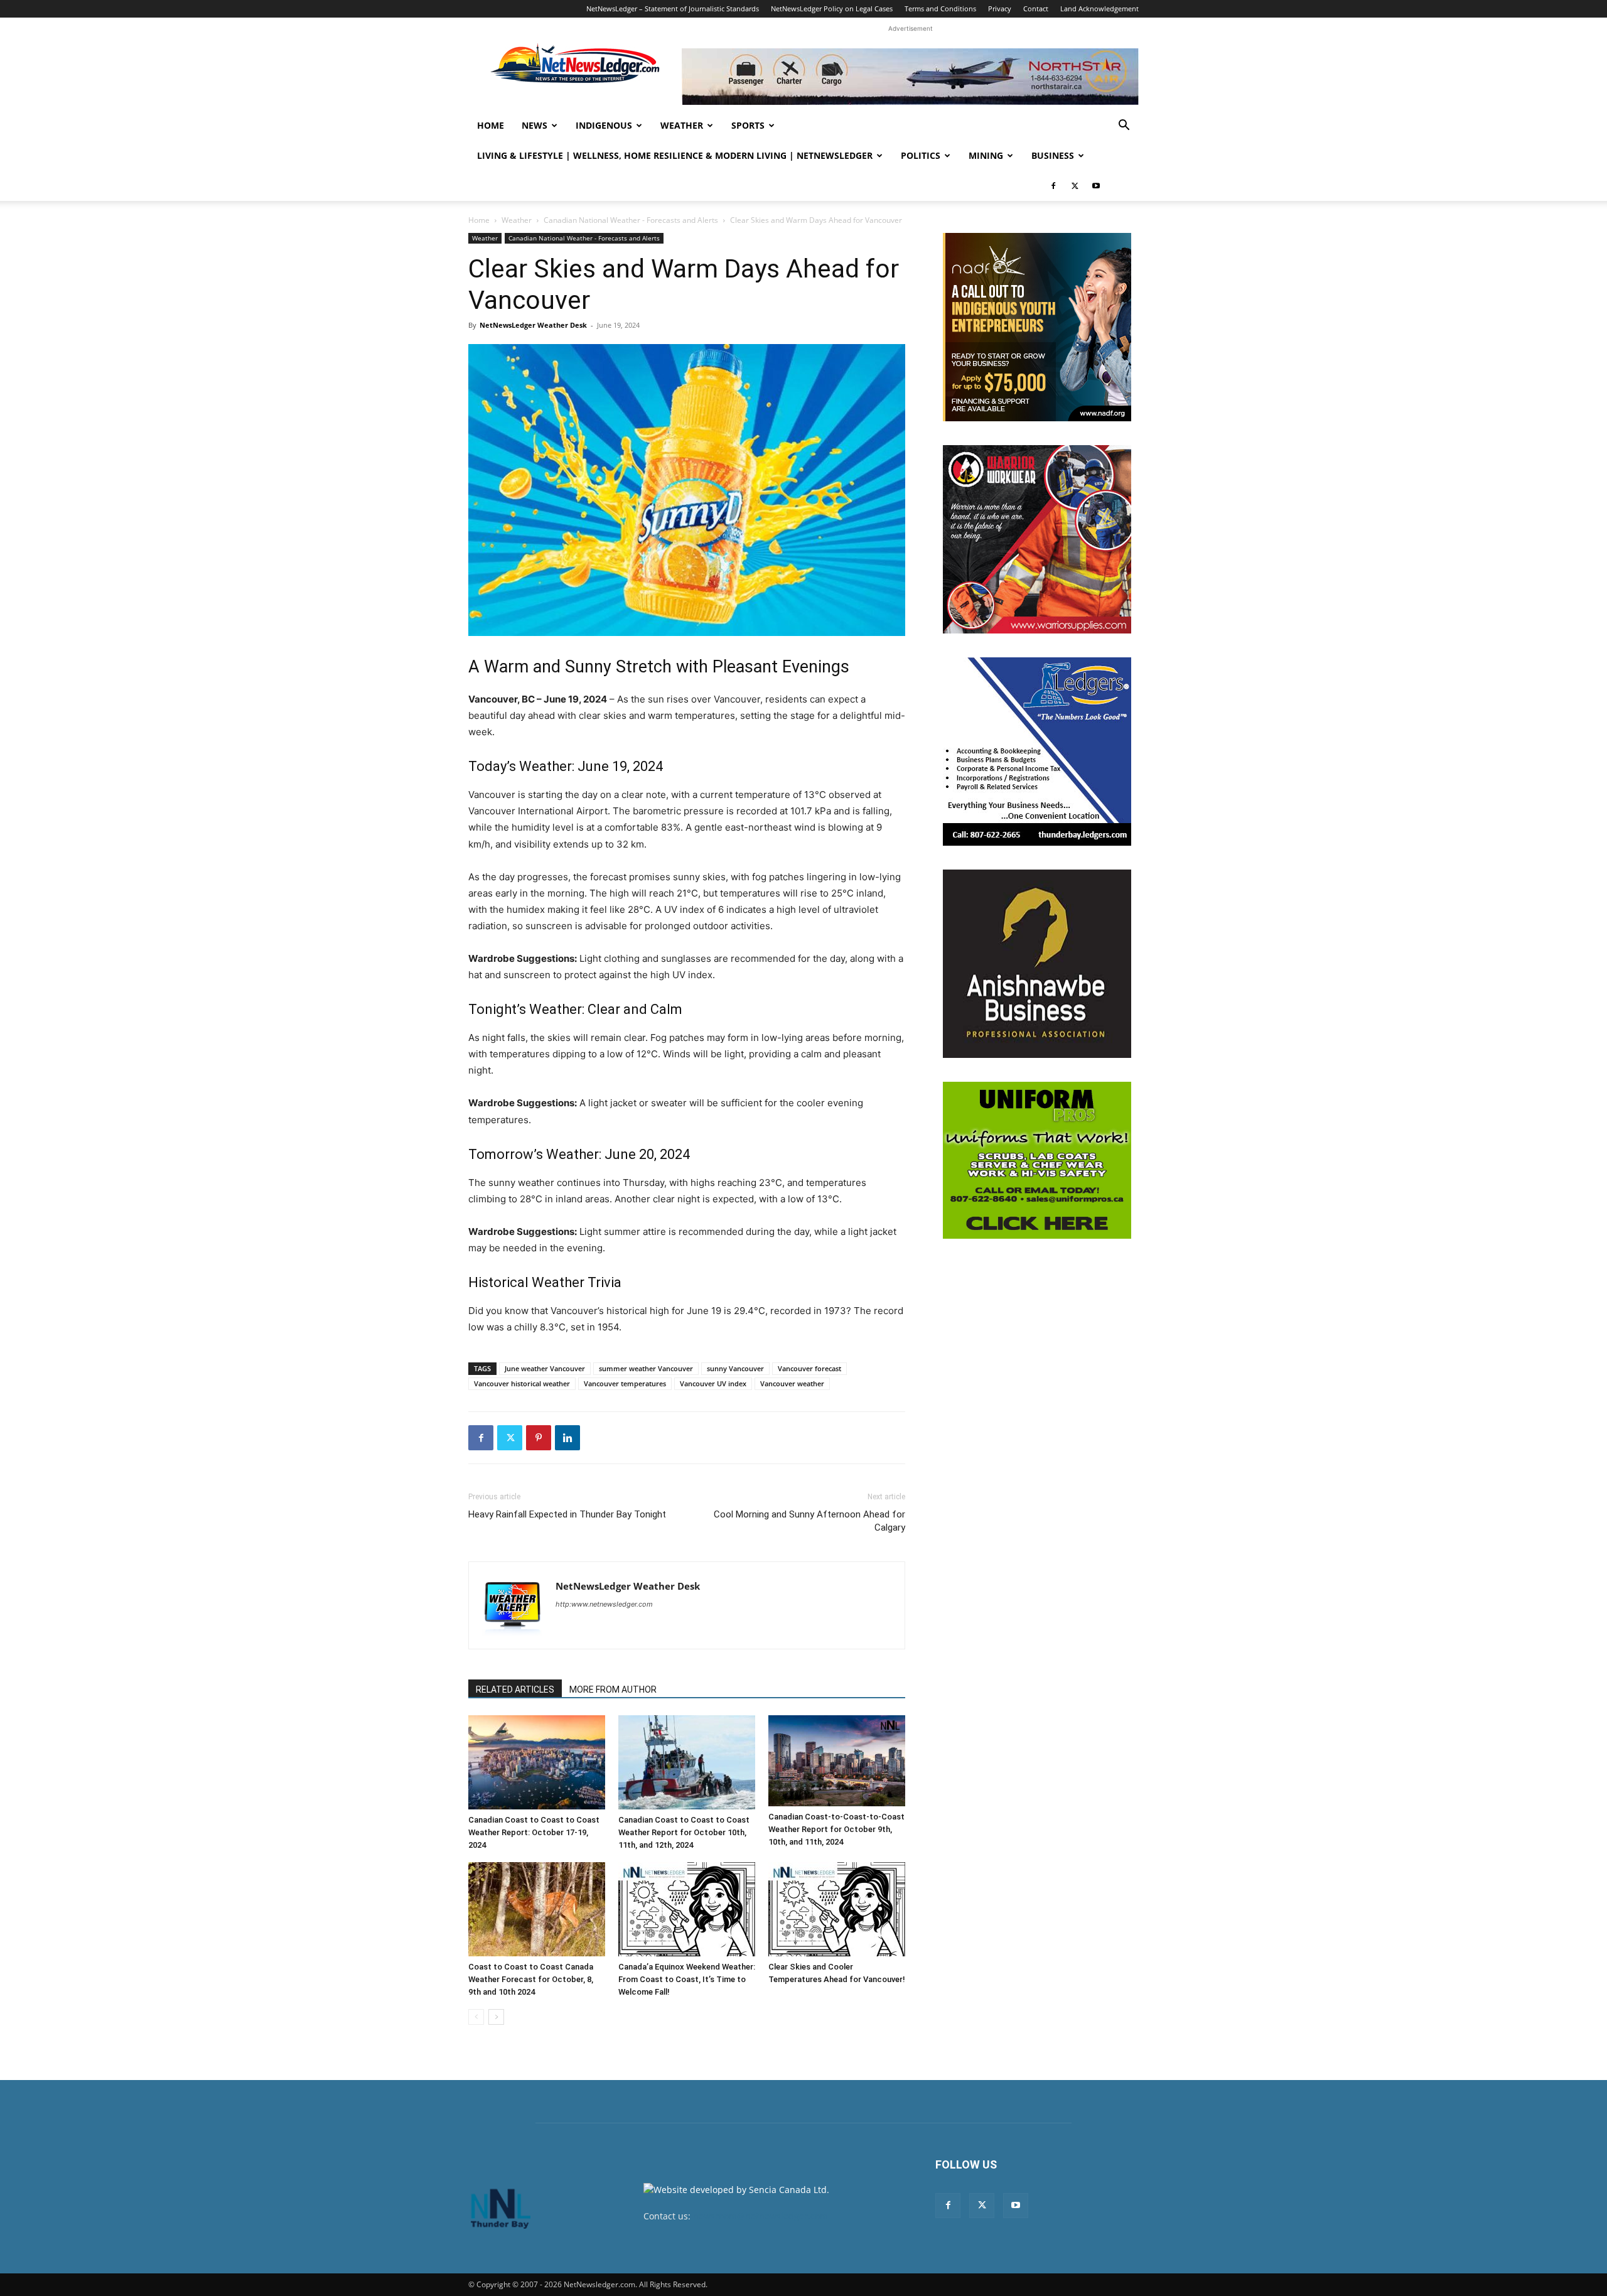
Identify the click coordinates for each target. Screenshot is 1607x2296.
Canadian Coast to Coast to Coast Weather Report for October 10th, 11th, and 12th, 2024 (684, 1832)
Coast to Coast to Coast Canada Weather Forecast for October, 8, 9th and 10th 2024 (531, 1979)
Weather (682, 125)
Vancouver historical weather (522, 1383)
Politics (921, 155)
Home (491, 125)
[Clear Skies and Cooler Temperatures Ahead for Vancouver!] (837, 1909)
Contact (1036, 8)
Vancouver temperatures (625, 1383)
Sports (748, 125)
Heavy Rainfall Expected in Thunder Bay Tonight (567, 1514)
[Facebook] (1053, 186)
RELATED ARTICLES (515, 1690)
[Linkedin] (567, 1438)
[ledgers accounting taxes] (1037, 752)
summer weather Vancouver (646, 1368)
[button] (1124, 127)
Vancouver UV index (713, 1383)
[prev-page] (476, 2017)
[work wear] (1037, 539)
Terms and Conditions (940, 8)
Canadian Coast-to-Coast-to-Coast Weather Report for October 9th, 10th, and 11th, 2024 (836, 1829)
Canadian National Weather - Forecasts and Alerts (631, 220)
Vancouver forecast (809, 1368)
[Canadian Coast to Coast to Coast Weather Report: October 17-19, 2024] (537, 1762)
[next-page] (496, 2017)
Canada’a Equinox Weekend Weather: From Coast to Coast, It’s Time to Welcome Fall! (687, 1979)
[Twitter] (1075, 186)
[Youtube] (1096, 186)
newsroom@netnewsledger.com (761, 2216)
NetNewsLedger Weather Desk (533, 325)
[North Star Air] (910, 77)
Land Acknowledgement (1099, 8)
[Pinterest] (539, 1438)
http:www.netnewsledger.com (604, 1604)
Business (1053, 155)
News (535, 125)
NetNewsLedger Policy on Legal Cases (832, 8)
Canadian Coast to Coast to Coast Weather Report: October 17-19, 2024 (534, 1832)
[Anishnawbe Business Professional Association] (1037, 964)
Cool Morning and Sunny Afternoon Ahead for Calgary (809, 1521)
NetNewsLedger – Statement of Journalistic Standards (673, 8)
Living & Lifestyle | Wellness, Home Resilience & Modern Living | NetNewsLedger (675, 155)
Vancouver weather (792, 1383)
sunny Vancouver (735, 1368)
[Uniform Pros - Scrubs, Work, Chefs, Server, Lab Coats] (1037, 1160)
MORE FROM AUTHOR (613, 1690)
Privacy (1000, 8)
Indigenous (604, 125)
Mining (986, 155)
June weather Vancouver (545, 1368)
